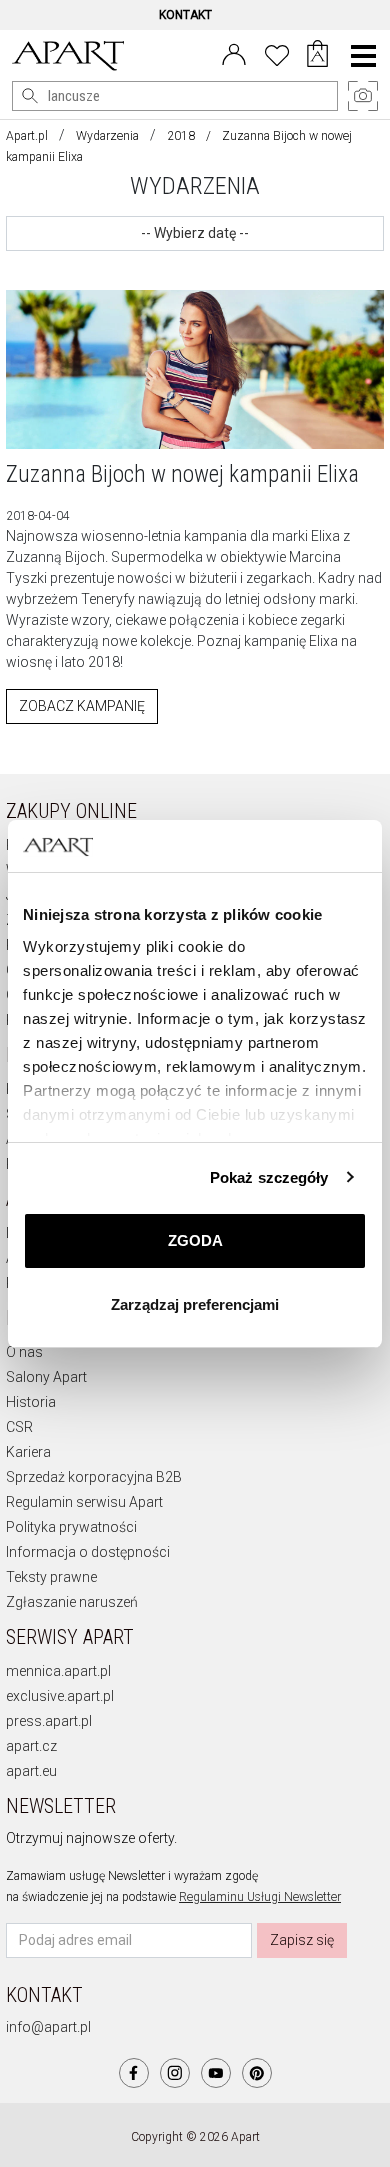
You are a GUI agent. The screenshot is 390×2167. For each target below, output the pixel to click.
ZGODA (195, 1240)
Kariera (28, 1452)
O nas (24, 1352)
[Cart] (317, 56)
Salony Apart (46, 1377)
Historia (31, 1402)
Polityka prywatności (71, 1527)
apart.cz (31, 1746)
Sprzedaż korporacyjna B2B (94, 1477)
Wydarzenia (107, 136)
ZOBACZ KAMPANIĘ (82, 706)
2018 (181, 136)
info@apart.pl (48, 2027)
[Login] (234, 53)
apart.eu (31, 1771)
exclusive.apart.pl (60, 1696)
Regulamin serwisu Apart (84, 1502)
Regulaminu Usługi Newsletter (260, 1897)
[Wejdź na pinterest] (257, 2073)
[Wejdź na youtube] (216, 2073)
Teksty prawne (51, 1577)
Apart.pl (27, 136)
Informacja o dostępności (88, 1552)
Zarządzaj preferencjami (195, 1304)
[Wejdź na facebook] (134, 2073)
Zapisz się (302, 1940)
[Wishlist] (277, 53)
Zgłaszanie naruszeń (72, 1602)
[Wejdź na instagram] (175, 2073)
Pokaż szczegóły (269, 1177)
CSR (19, 1427)
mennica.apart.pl (58, 1671)
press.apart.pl (49, 1721)
